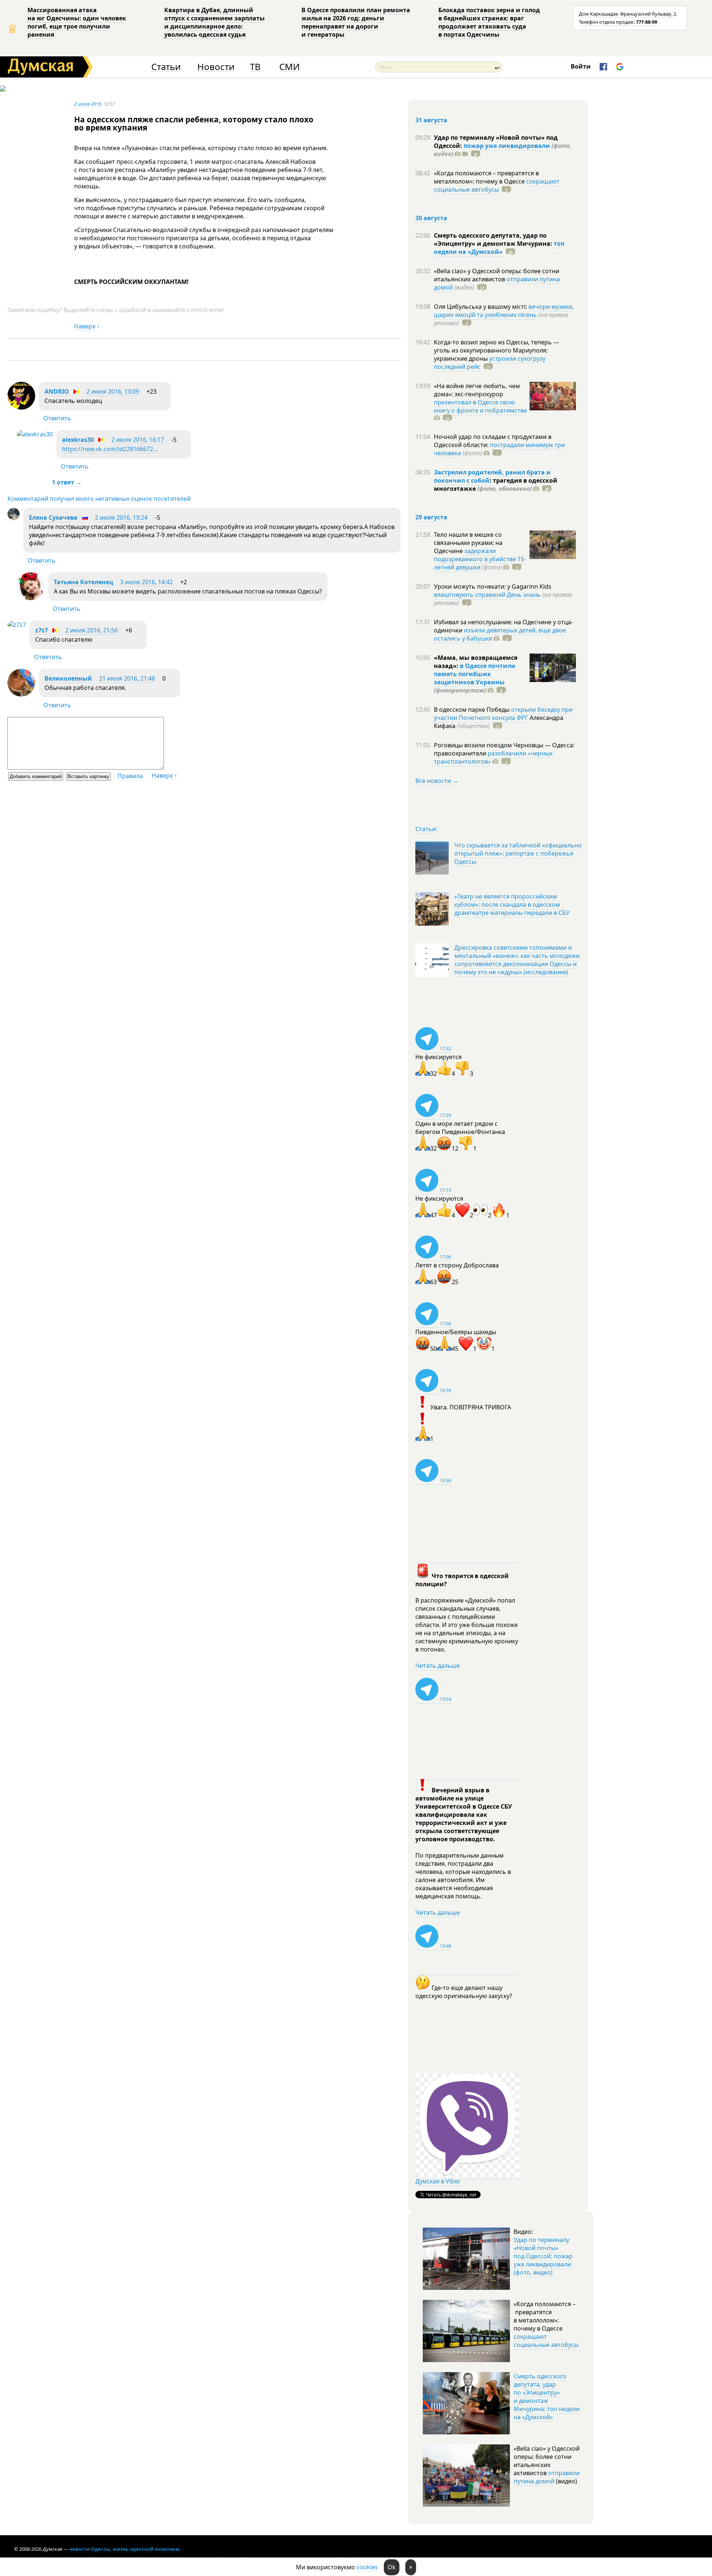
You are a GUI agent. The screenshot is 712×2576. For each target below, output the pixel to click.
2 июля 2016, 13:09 (113, 391)
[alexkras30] (35, 434)
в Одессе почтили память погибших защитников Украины (475, 674)
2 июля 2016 (88, 104)
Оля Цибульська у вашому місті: (481, 307)
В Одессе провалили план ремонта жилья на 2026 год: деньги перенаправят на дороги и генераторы (356, 22)
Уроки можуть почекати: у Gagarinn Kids (493, 586)
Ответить (57, 418)
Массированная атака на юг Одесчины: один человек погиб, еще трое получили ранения (77, 22)
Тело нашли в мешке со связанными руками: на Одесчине (468, 543)
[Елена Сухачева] (14, 518)
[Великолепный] (21, 694)
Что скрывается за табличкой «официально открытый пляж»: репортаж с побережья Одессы (518, 853)
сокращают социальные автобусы (497, 185)
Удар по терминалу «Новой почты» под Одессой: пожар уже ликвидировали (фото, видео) (543, 2256)
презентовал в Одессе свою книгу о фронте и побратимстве (480, 406)
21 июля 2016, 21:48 (127, 678)
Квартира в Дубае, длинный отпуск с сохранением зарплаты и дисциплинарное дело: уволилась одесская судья (215, 22)
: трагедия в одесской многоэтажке (496, 485)
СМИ (289, 67)
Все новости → (437, 781)
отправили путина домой (547, 2477)
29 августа (431, 517)
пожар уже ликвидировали (507, 146)
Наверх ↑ (87, 326)
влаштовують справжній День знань (487, 595)
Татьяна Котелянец (83, 582)
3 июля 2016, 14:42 (146, 582)
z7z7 (42, 630)
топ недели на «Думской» (499, 248)
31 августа (431, 120)
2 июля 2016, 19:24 (121, 517)
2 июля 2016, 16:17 (138, 440)
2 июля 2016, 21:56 (92, 630)
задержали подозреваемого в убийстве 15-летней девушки (480, 559)
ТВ (255, 67)
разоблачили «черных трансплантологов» (493, 757)
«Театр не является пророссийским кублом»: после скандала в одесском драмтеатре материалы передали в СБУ (512, 905)
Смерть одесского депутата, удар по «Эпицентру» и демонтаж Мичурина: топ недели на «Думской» (547, 2397)
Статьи (166, 67)
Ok (392, 2567)
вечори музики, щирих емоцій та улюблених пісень (504, 311)
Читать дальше (438, 1666)
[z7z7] (17, 625)
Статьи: (426, 829)
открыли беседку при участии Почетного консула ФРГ (503, 714)
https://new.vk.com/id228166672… (110, 449)
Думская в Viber (438, 2181)
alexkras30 (78, 440)
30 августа (431, 218)
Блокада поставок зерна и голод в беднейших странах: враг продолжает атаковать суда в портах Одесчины (489, 22)
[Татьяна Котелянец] (31, 598)
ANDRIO (57, 391)
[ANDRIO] (21, 407)
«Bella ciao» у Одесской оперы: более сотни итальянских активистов (497, 275)
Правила (130, 776)
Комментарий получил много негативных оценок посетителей (99, 499)
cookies (367, 2567)
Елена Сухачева (53, 517)
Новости (216, 67)
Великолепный (68, 678)
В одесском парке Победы (472, 710)
